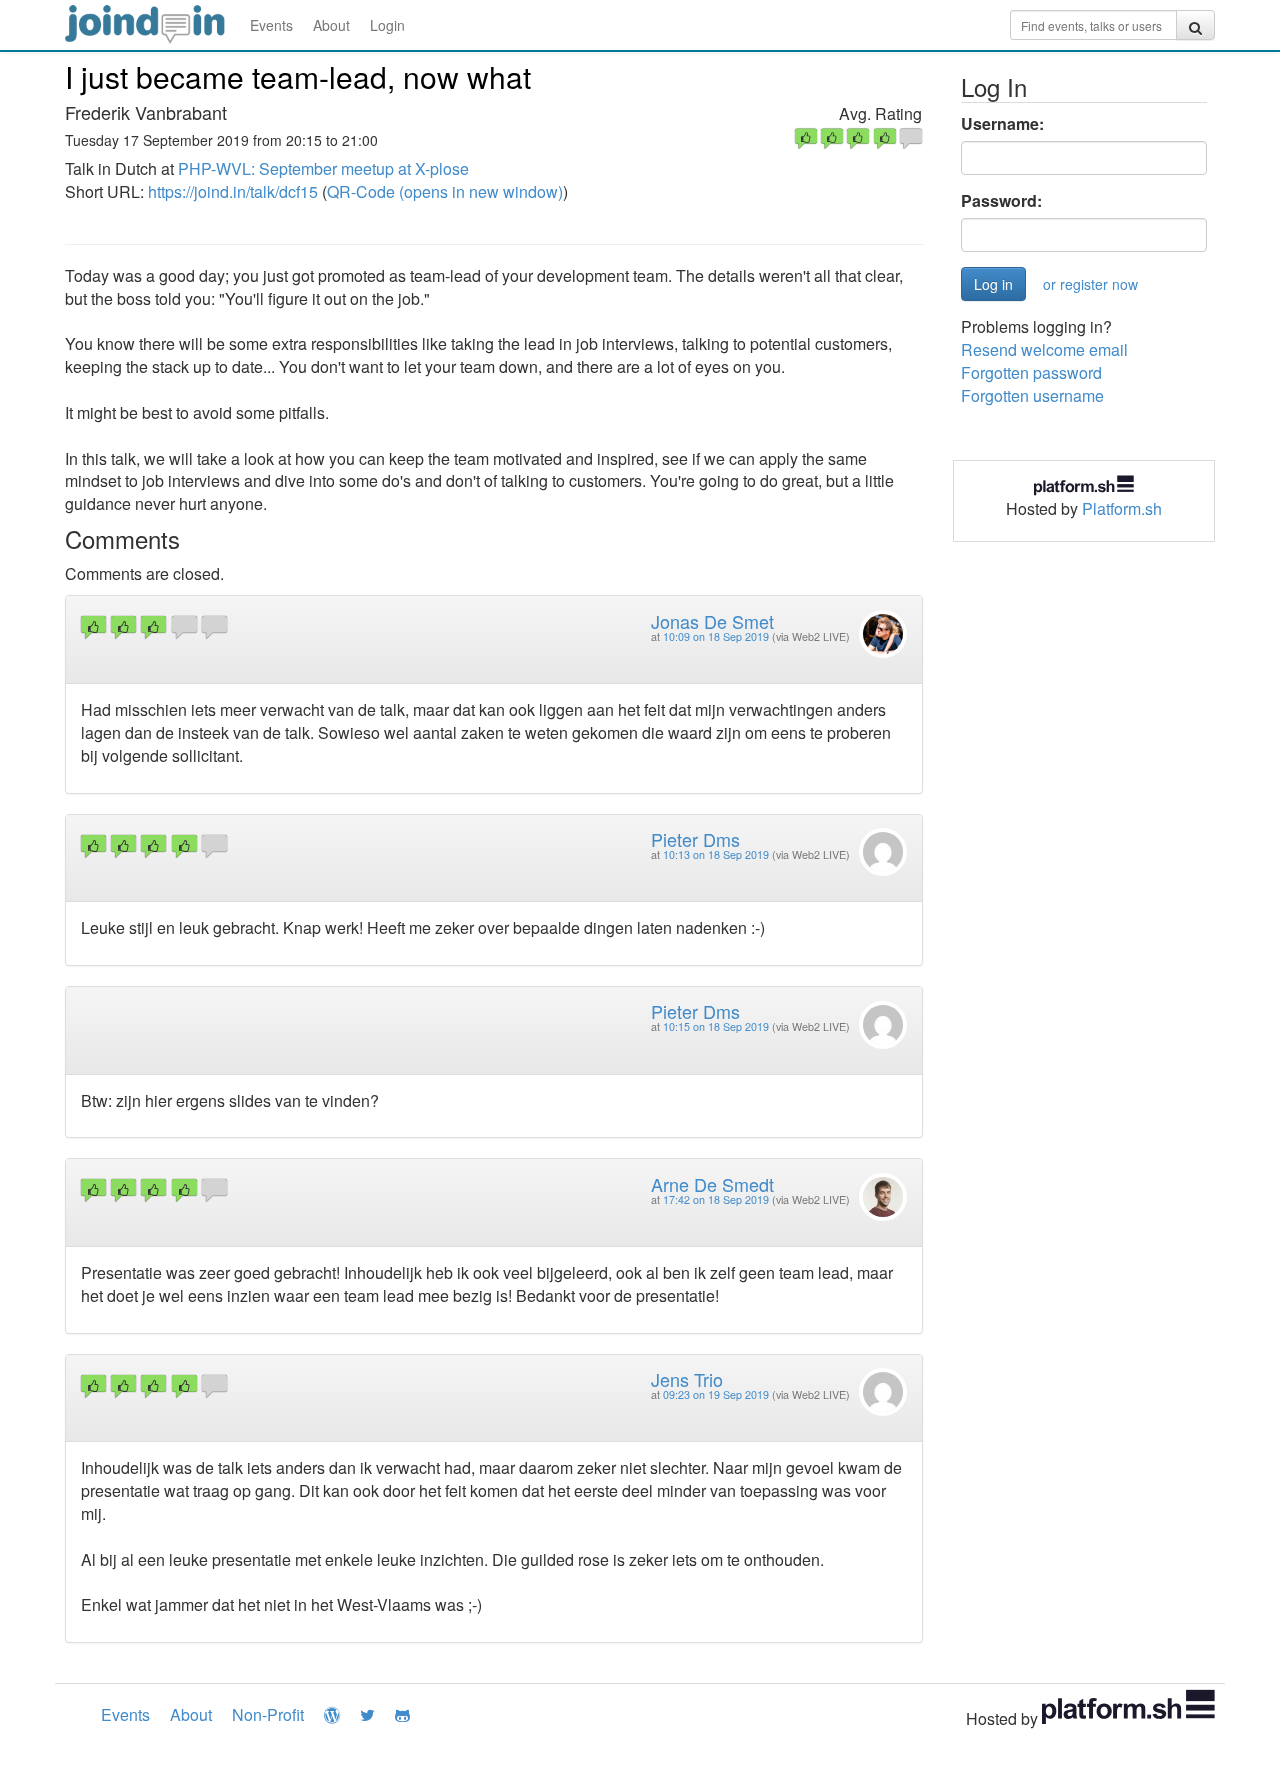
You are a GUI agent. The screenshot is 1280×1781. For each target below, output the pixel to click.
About (331, 25)
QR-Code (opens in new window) (445, 191)
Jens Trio (687, 1379)
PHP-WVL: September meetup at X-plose (323, 168)
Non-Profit (268, 1714)
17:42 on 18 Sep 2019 (716, 1199)
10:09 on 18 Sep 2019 (716, 636)
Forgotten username (1032, 395)
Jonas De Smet (712, 621)
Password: (1001, 201)
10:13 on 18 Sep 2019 (716, 854)
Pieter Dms (695, 839)
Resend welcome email (1044, 349)
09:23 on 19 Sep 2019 (716, 1394)
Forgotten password (1031, 372)
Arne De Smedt (712, 1184)
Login (387, 25)
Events (271, 25)
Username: (1002, 124)
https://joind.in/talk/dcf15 (233, 191)
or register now (1090, 284)
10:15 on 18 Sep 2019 (716, 1026)
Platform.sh (1122, 508)
